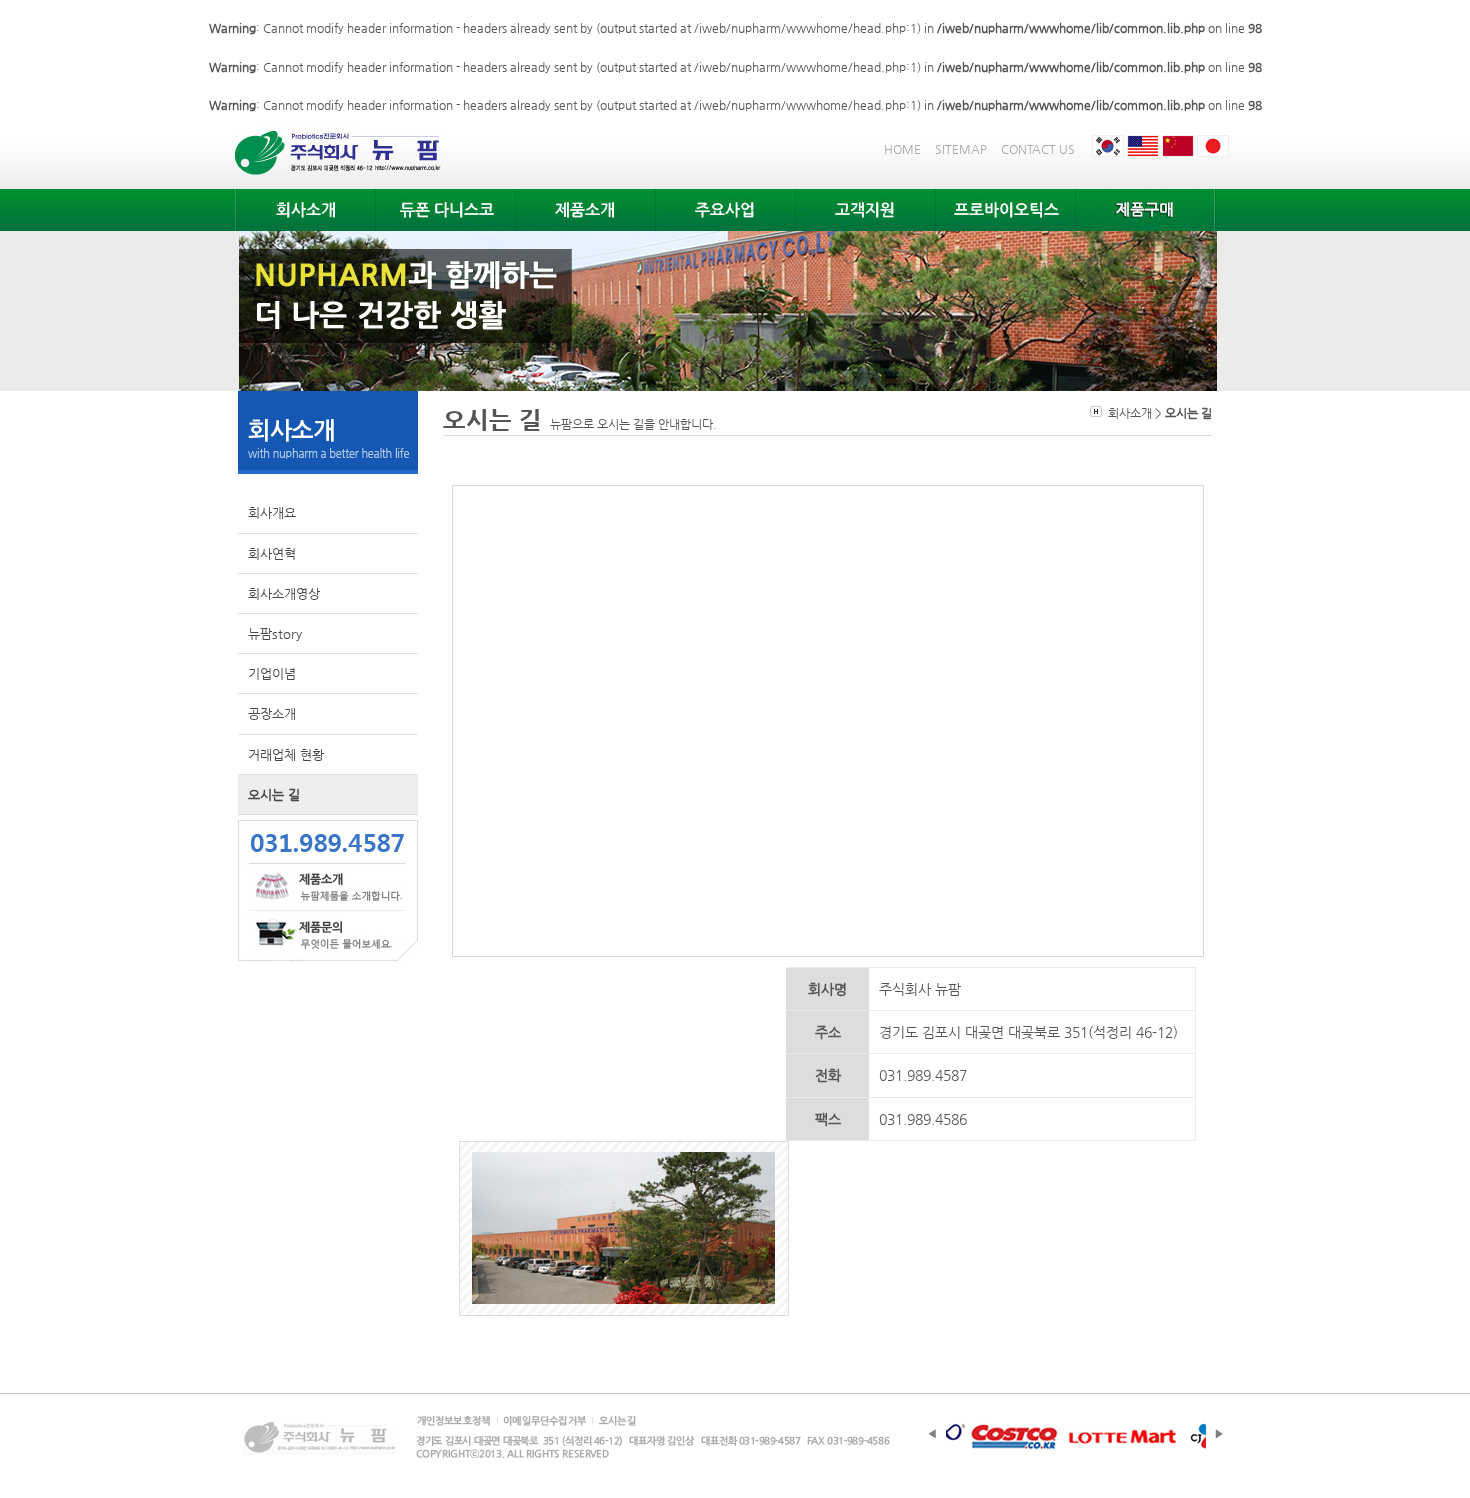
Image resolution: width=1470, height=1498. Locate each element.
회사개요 (272, 512)
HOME (902, 149)
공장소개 (272, 713)
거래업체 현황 (286, 754)
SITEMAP (961, 149)
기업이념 (272, 673)
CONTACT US (1038, 149)
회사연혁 (272, 553)
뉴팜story (275, 633)
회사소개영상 (284, 593)
